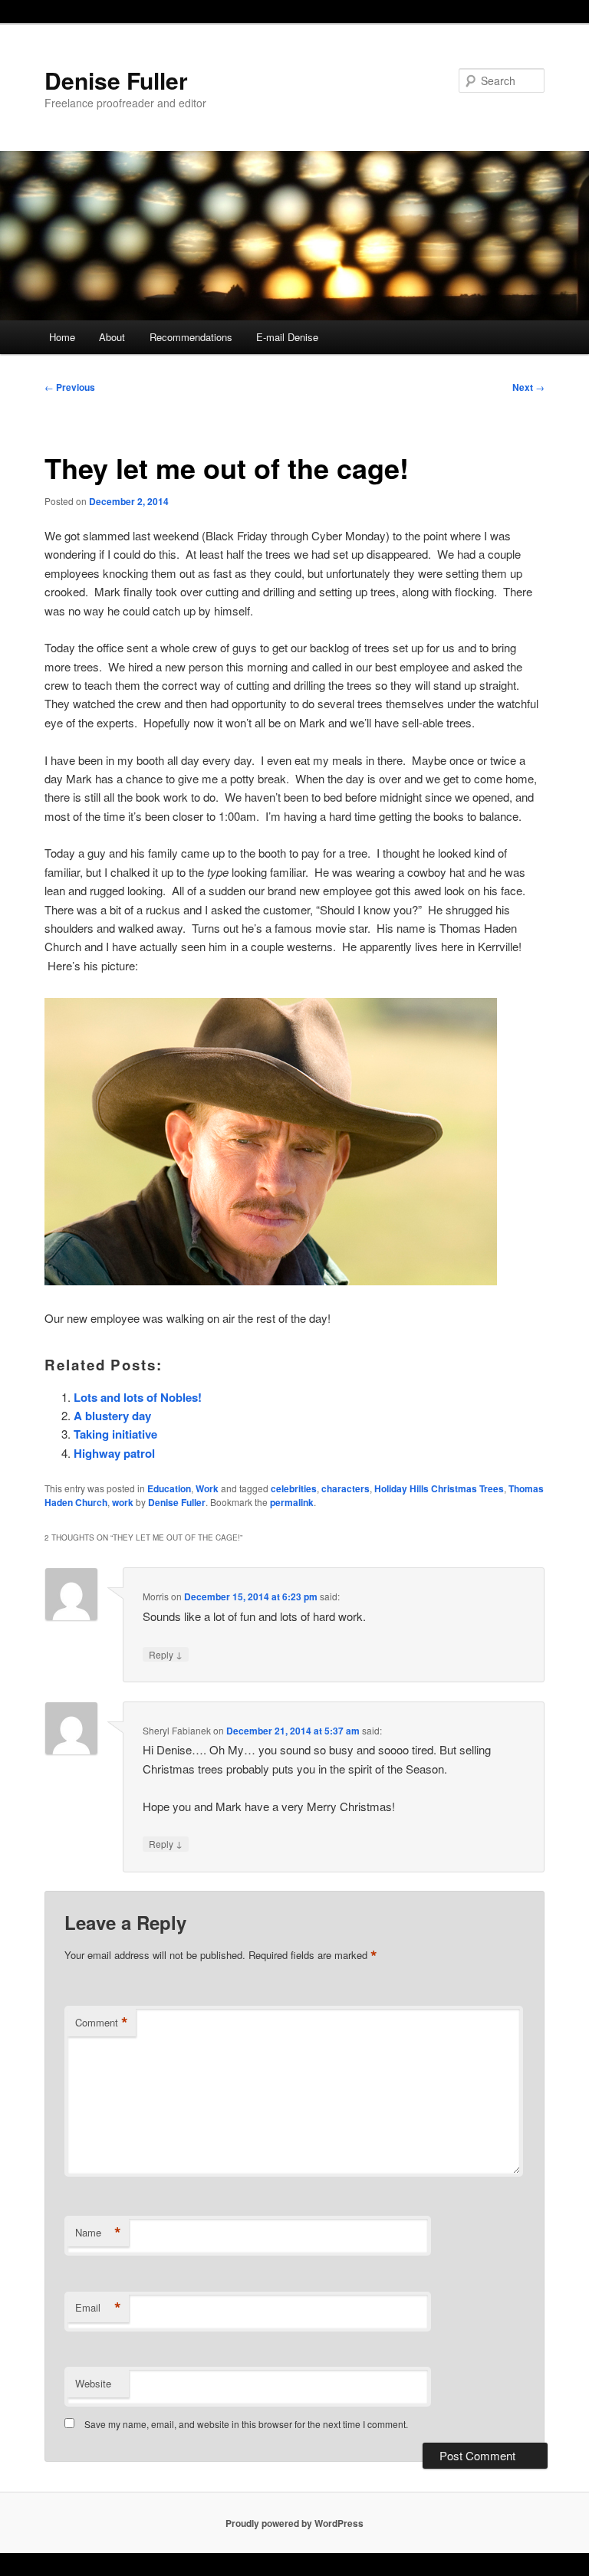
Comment (102, 2023)
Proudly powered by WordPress (294, 2523)
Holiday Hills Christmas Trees (439, 1488)
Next (528, 387)
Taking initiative (115, 1434)
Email (98, 2308)
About (112, 337)
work (123, 1502)
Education (169, 1488)
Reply (166, 1654)
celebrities (294, 1488)
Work (207, 1488)
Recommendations (191, 337)
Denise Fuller (116, 80)
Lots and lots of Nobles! (138, 1397)
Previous (70, 387)
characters (346, 1488)
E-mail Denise (287, 337)
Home (62, 337)
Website (93, 2383)
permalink (292, 1502)
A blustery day (112, 1416)
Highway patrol (114, 1453)
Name (98, 2233)
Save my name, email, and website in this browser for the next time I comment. (246, 2424)
